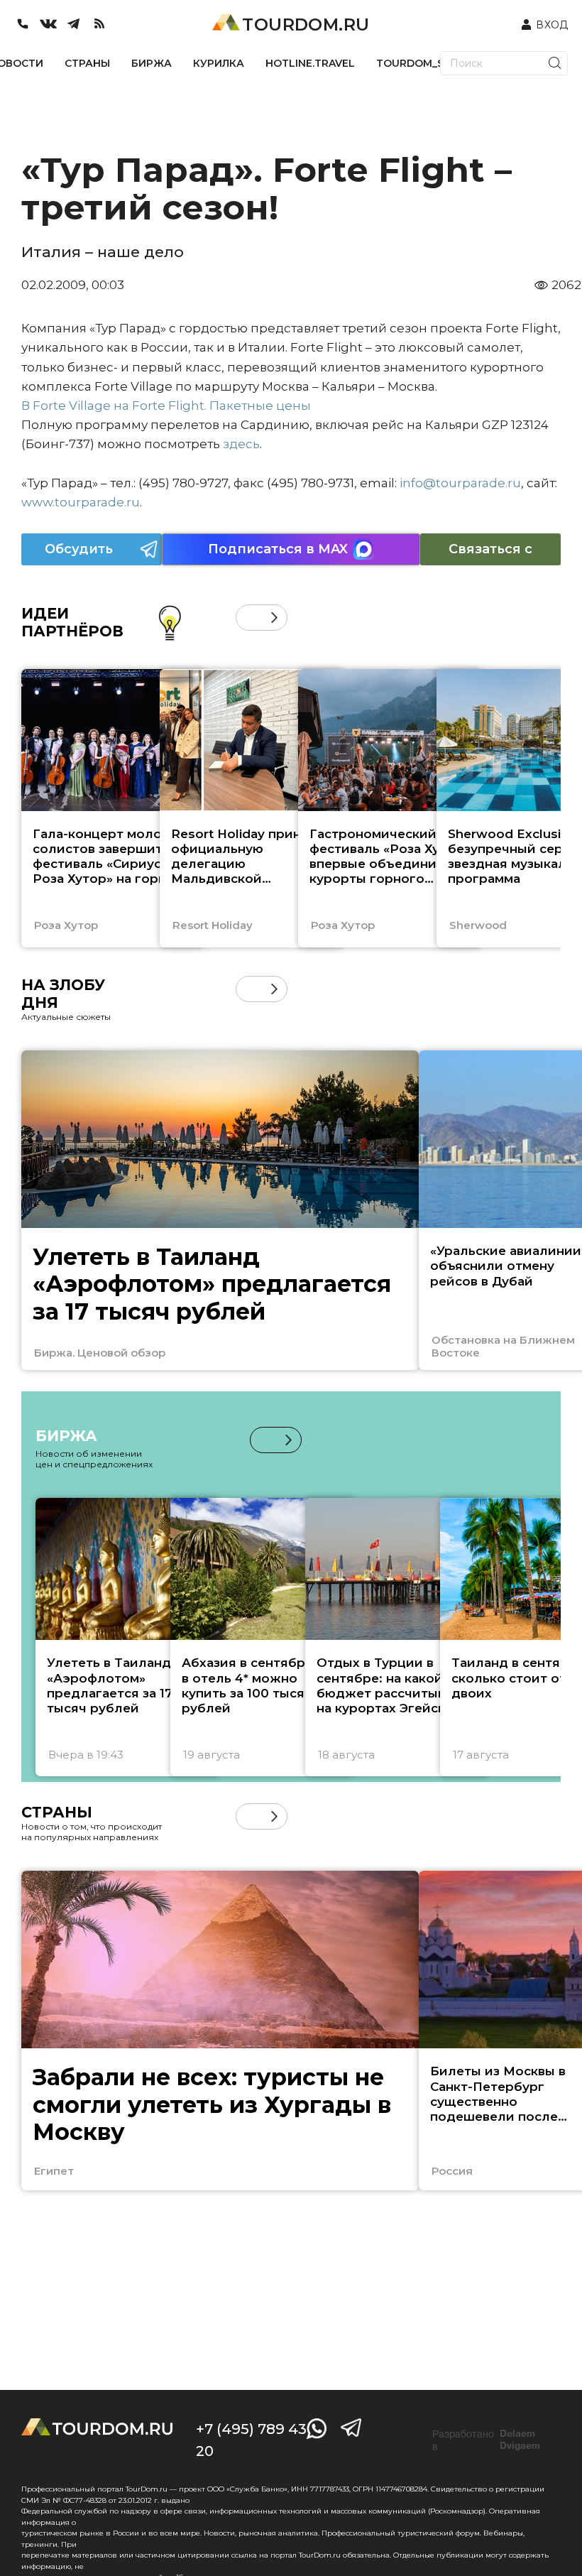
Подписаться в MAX (278, 549)
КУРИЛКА (219, 63)
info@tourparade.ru (460, 483)
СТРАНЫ (87, 63)
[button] (249, 618)
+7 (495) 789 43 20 (251, 2440)
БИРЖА (152, 63)
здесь (241, 444)
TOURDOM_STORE (424, 63)
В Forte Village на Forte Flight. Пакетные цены (166, 406)
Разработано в (486, 2440)
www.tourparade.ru (81, 502)
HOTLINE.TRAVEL (310, 63)
